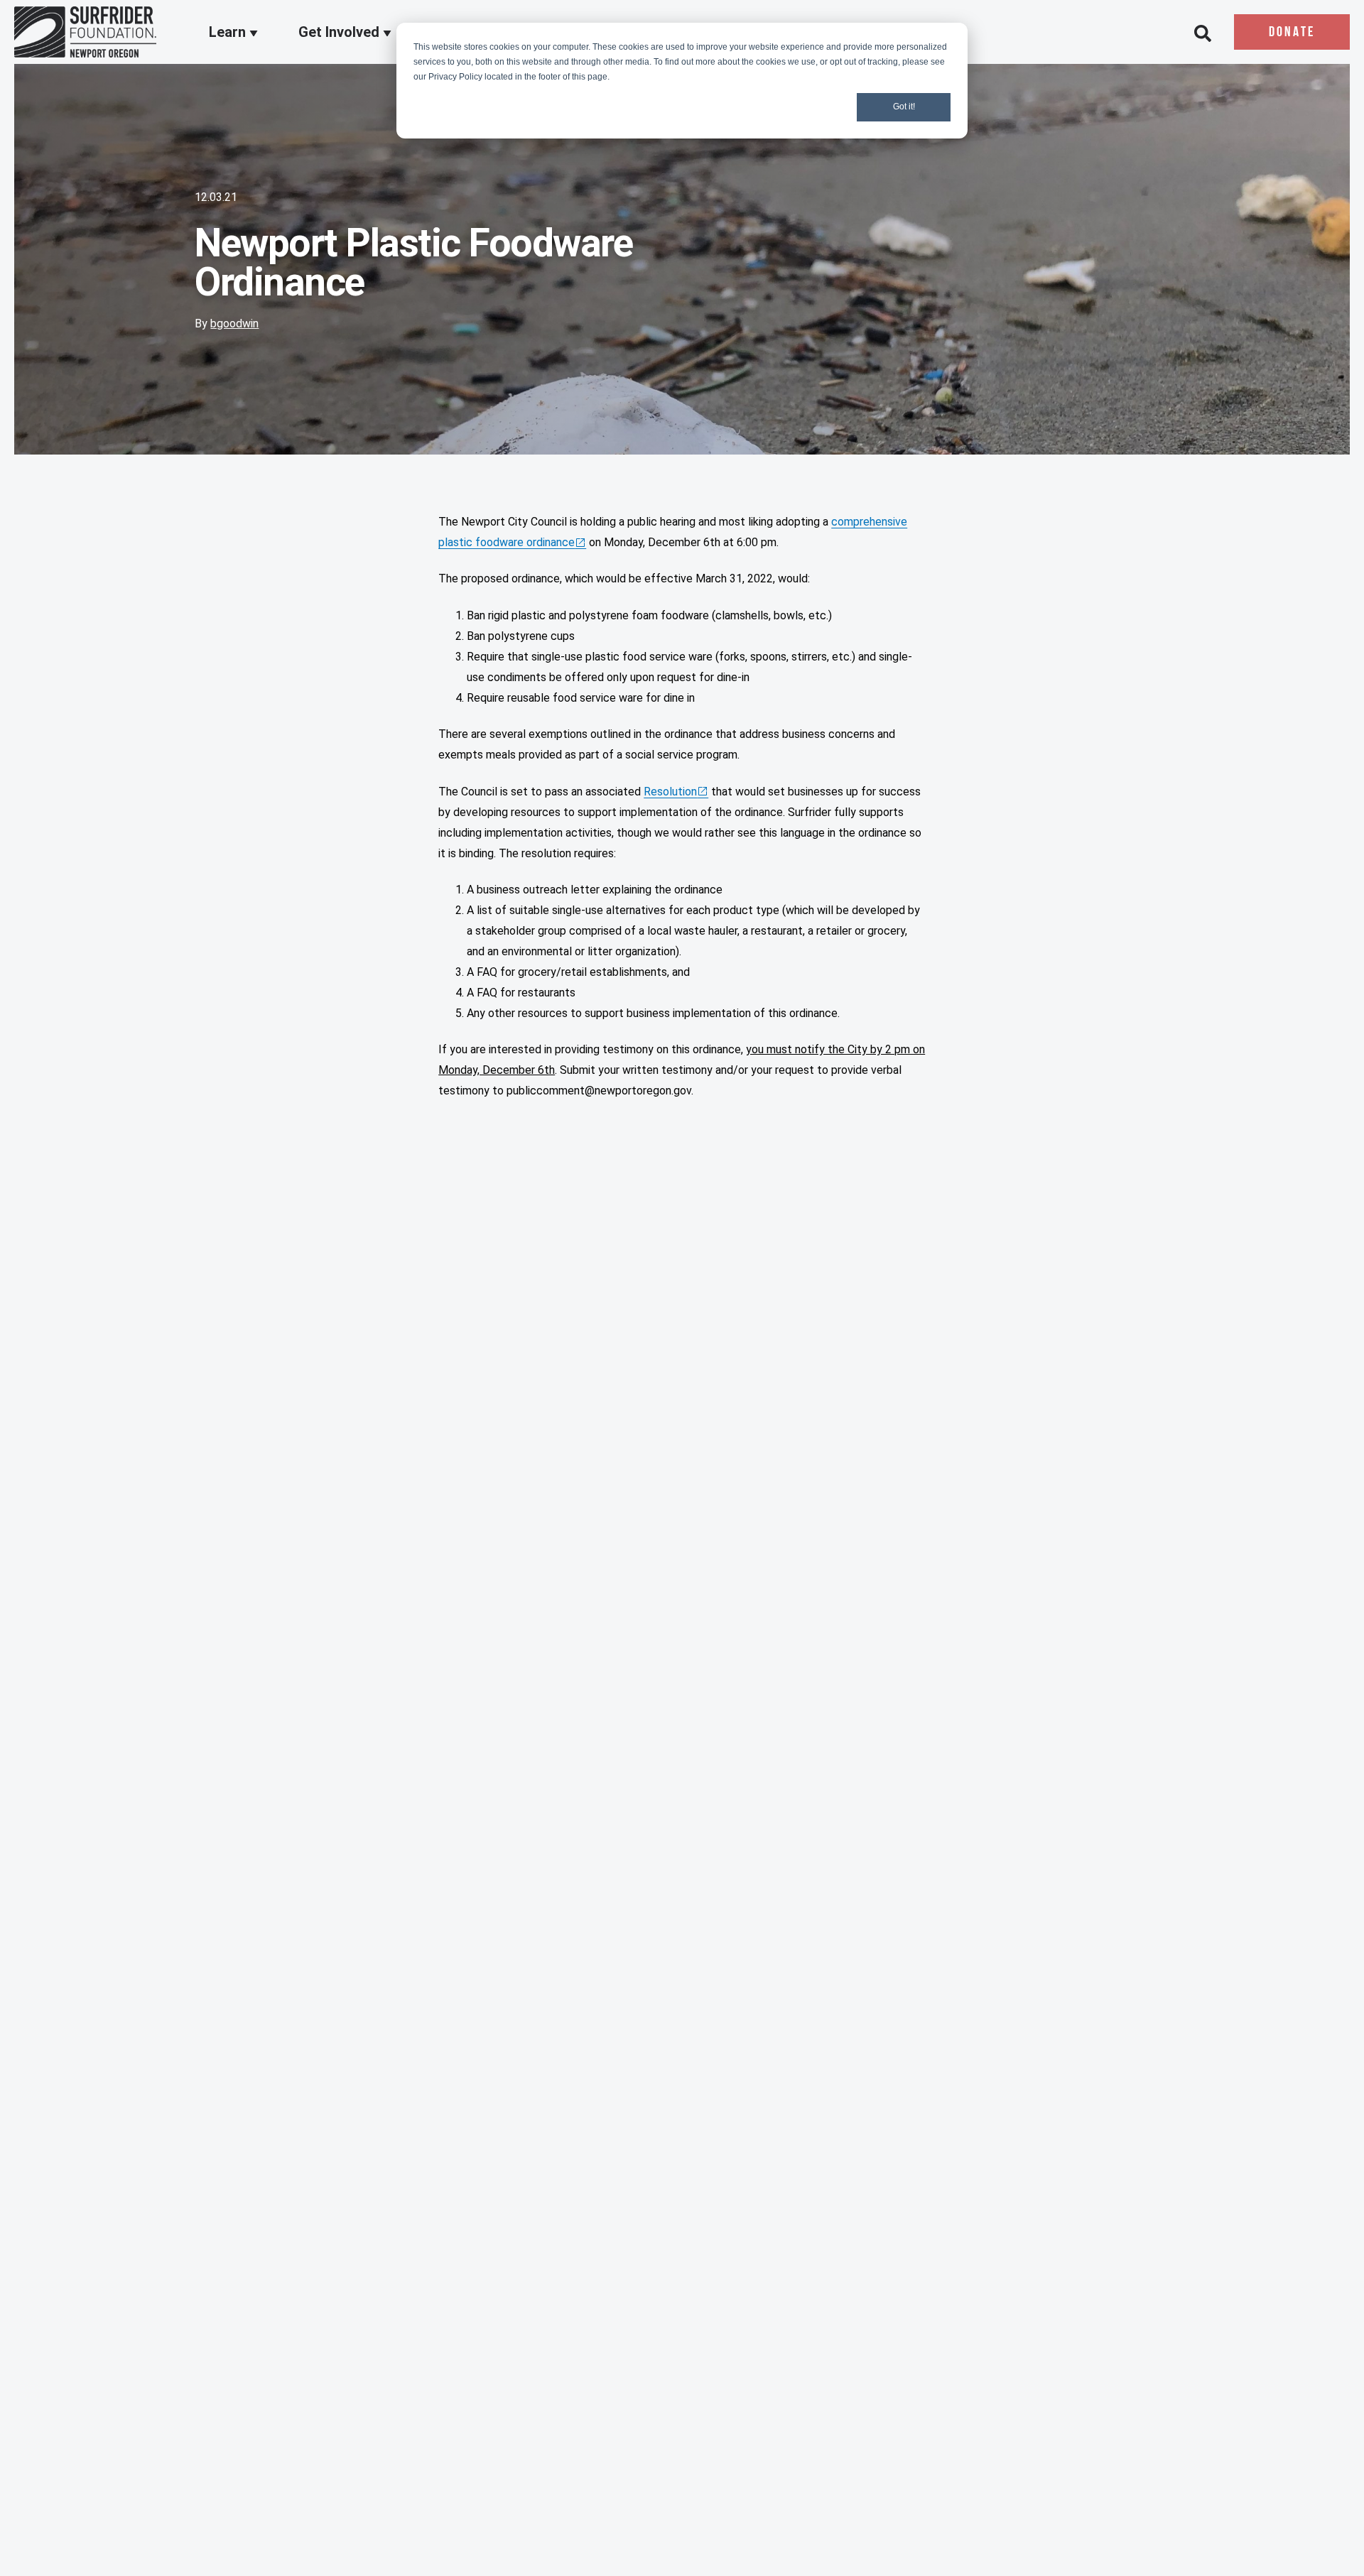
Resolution (670, 792)
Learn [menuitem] (229, 33)
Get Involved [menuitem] (341, 33)
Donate (1292, 33)
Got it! (904, 107)
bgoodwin (234, 324)
